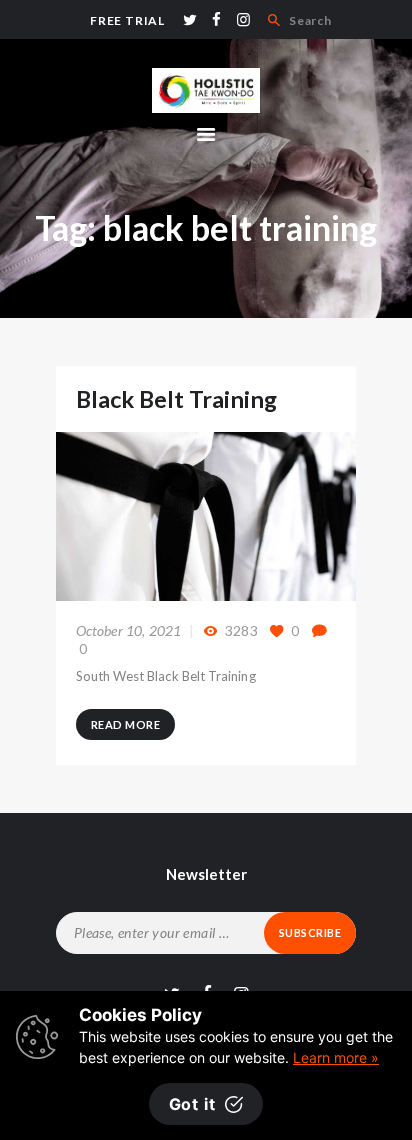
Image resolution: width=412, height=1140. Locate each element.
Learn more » (336, 1057)
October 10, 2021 (129, 630)
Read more (126, 724)
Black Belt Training (176, 399)
